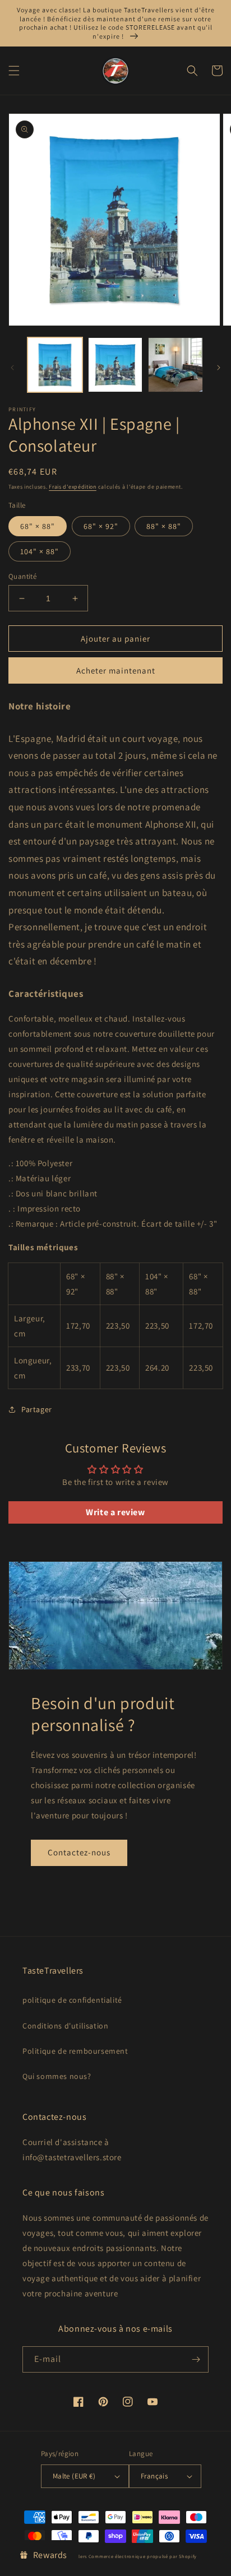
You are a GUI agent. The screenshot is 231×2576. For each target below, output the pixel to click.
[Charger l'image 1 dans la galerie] (55, 365)
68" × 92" (101, 526)
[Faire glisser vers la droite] (219, 368)
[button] (14, 71)
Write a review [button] (115, 1512)
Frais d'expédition (73, 487)
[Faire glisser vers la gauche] (12, 368)
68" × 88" (38, 526)
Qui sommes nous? (57, 2076)
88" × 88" (164, 526)
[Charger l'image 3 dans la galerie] (115, 365)
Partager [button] (37, 1409)
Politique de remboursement (75, 2051)
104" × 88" (40, 551)
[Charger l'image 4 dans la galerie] (175, 365)
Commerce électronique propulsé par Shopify (143, 2556)
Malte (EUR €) (74, 2476)
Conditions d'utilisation (65, 2026)
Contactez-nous (79, 1852)
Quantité (22, 576)
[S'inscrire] (196, 2359)
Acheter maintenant (116, 670)
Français (154, 2476)
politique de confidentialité (72, 2000)
